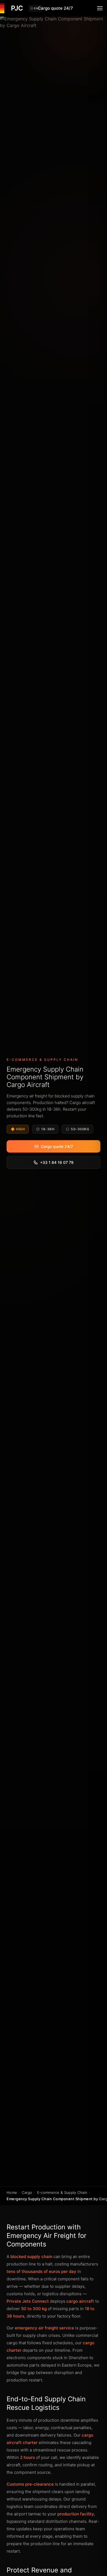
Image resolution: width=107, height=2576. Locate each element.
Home (12, 2192)
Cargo (27, 2192)
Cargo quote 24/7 (55, 8)
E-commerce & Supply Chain (62, 2192)
